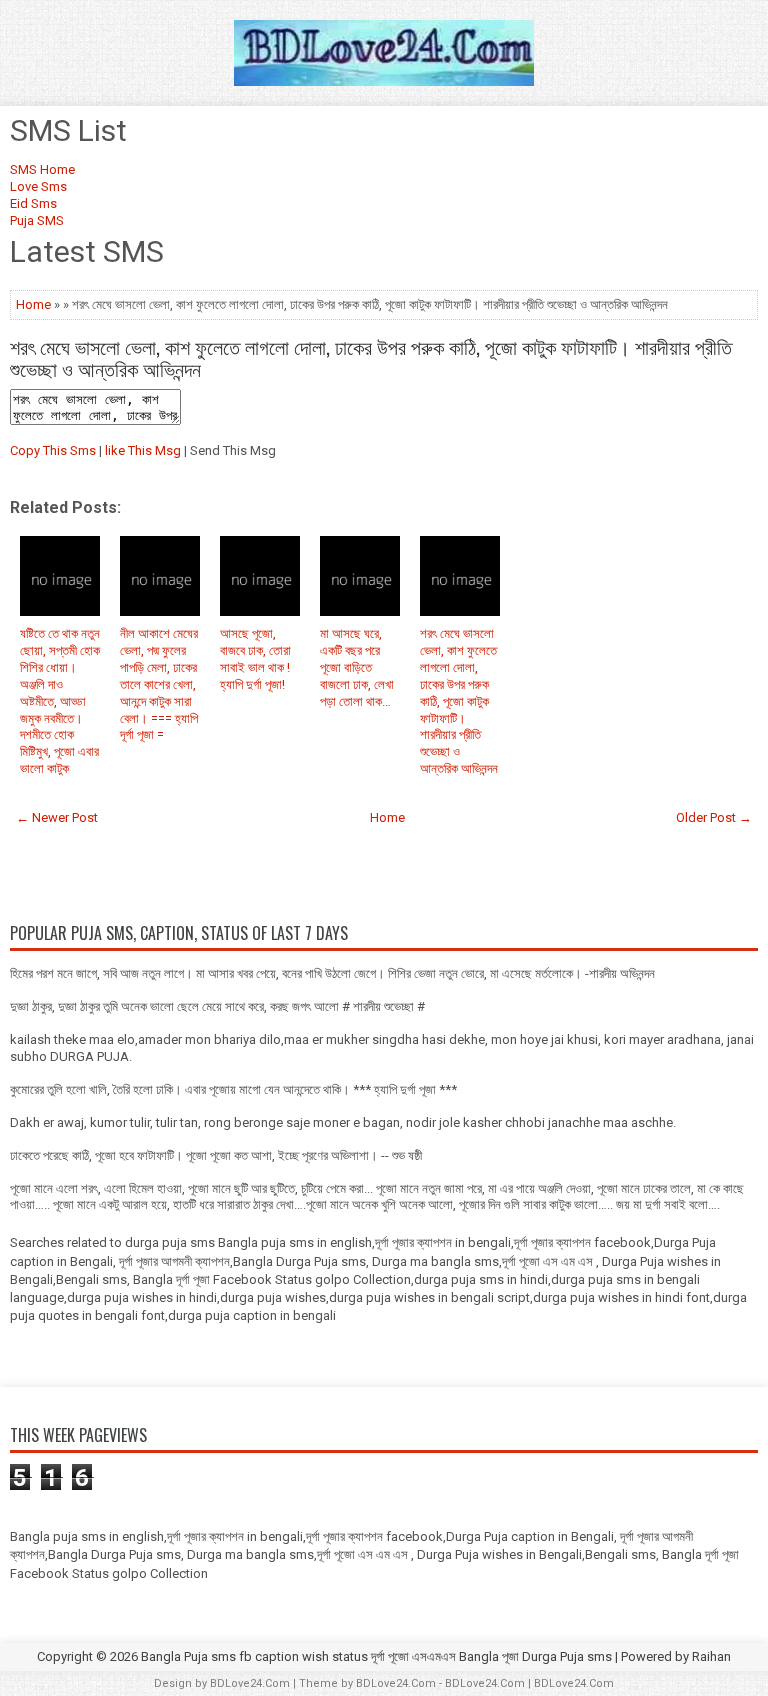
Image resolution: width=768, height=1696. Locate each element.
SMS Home (42, 169)
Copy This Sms (53, 450)
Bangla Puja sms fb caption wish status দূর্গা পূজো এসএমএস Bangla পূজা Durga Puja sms (376, 1656)
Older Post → (714, 817)
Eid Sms (33, 203)
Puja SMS (37, 220)
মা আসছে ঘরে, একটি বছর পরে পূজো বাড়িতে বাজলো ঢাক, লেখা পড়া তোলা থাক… (357, 667)
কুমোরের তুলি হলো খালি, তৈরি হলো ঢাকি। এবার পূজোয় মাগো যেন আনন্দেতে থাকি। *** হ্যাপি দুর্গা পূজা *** (233, 1089)
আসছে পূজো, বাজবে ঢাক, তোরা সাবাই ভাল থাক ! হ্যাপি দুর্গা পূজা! (255, 659)
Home (33, 304)
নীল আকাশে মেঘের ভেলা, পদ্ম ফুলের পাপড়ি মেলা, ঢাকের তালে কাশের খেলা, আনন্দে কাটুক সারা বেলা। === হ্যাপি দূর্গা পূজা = (159, 684)
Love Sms (38, 186)
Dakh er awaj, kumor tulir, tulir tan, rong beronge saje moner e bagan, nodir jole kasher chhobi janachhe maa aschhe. (343, 1122)
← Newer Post (57, 817)
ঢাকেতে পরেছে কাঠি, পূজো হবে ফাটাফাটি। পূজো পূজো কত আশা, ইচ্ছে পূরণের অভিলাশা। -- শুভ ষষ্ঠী (216, 1155)
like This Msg (143, 450)
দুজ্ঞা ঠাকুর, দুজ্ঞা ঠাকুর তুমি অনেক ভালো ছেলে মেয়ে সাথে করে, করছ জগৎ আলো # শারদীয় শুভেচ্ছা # (217, 1006)
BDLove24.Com (250, 1683)
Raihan (711, 1656)
